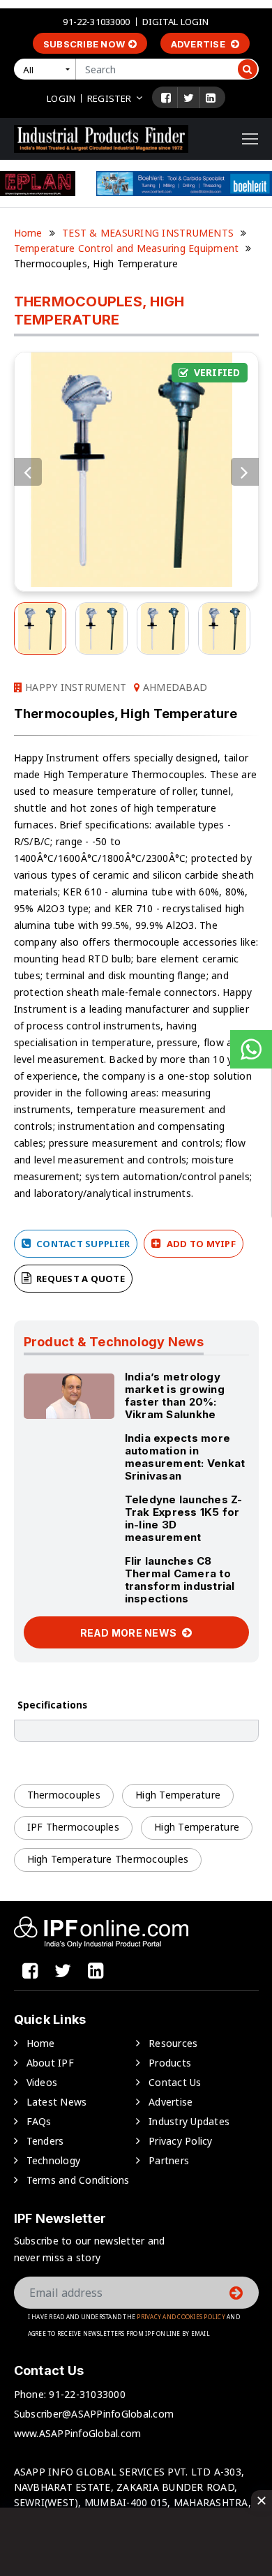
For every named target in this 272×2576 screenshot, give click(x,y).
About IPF (50, 2063)
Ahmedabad (174, 687)
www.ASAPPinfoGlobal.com (78, 2433)
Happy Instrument (74, 687)
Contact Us (175, 2082)
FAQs (39, 2121)
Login (61, 98)
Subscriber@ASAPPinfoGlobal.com (94, 2414)
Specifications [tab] (52, 1705)
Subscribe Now (84, 44)
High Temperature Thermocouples (108, 1859)
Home (28, 233)
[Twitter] (189, 98)
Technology (54, 2160)
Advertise (199, 44)
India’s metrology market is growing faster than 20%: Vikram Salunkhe (175, 1395)
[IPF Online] (101, 138)
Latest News (57, 2102)
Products (170, 2063)
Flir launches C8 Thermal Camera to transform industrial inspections (180, 1580)
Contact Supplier (82, 1244)
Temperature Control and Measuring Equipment (127, 248)
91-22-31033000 (96, 22)
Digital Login (176, 22)
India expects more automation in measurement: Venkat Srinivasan (185, 1457)
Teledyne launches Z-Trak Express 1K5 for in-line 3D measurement (184, 1518)
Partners (169, 2160)
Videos (42, 2082)
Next (245, 472)
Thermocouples (64, 1795)
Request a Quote (80, 1279)
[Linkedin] (211, 98)
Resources (173, 2043)
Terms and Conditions (78, 2180)
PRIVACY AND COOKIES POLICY (181, 2317)
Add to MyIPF (200, 1244)
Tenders (45, 2141)
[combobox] (47, 69)
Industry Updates (189, 2121)
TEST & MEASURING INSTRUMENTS (148, 233)
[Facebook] (166, 98)
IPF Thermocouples (73, 1827)
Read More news (130, 1633)
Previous (28, 472)
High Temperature (178, 1795)
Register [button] (109, 98)
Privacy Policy (181, 2141)
